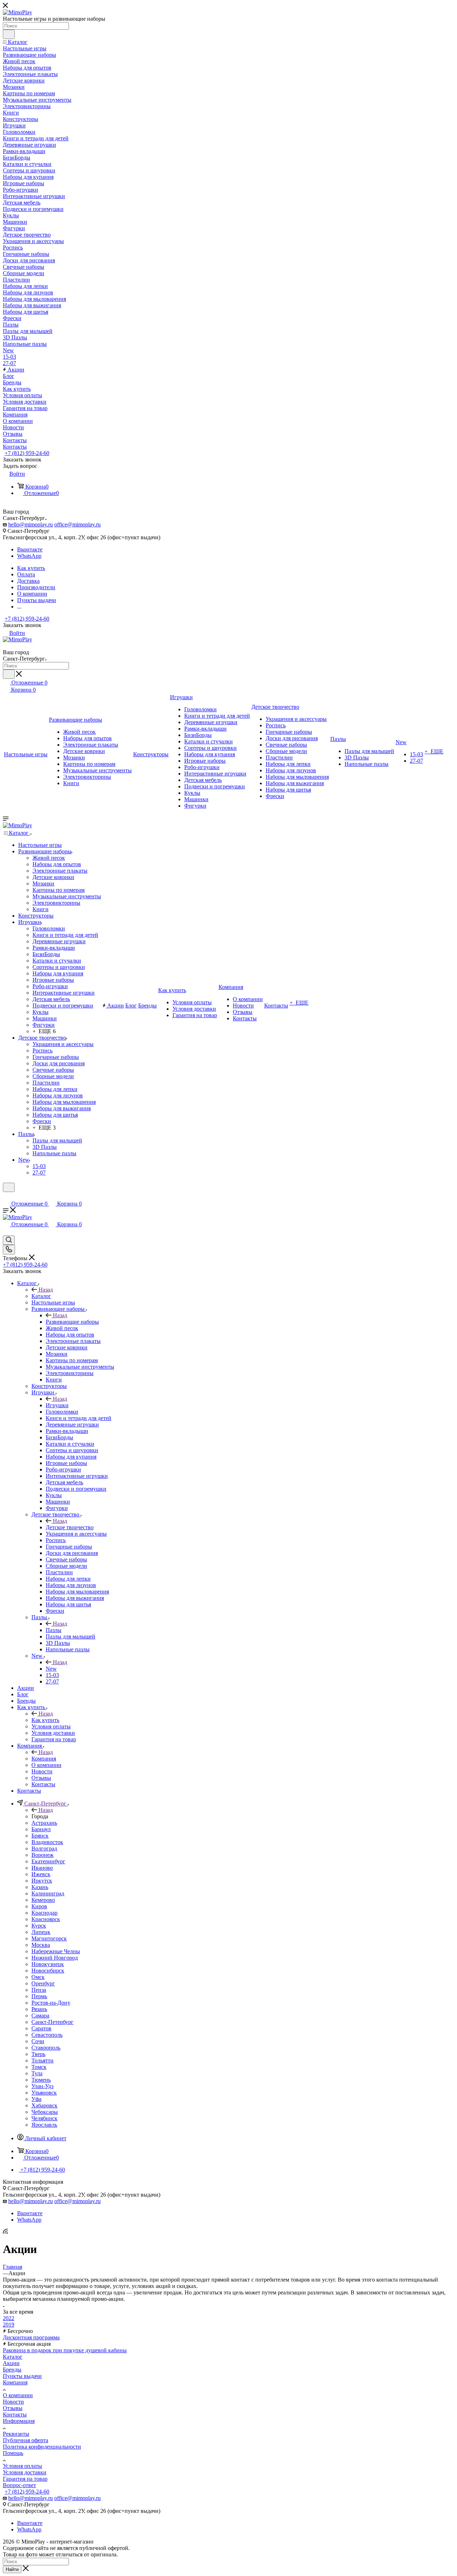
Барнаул (41, 1829)
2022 (9, 2318)
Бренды (12, 2370)
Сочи (38, 2041)
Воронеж (42, 1855)
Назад (46, 1290)
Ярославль (44, 2125)
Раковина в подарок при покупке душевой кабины (65, 2350)
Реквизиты (16, 2434)
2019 (9, 2325)
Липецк (41, 1932)
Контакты (15, 2415)
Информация (19, 2421)
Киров (39, 1906)
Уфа (36, 2099)
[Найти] (9, 34)
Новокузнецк (48, 1964)
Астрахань (44, 1823)
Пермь (39, 1996)
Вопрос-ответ (19, 2485)
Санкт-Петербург (52, 2022)
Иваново (42, 1868)
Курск (39, 1926)
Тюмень (41, 2080)
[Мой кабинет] (6, 1196)
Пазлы (54, 1630)
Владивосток (47, 1842)
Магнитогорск (49, 1938)
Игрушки (57, 1405)
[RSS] (5, 2232)
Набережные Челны (56, 1951)
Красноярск (46, 1919)
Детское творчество (70, 1527)
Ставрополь (46, 2048)
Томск (39, 2067)
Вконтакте (30, 549)
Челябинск (44, 2118)
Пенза (39, 1990)
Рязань (39, 2009)
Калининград (48, 1893)
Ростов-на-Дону (51, 2003)
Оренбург (43, 1983)
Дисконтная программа (31, 2337)
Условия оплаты (22, 2466)
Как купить (45, 1720)
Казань (40, 1887)
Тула (37, 2073)
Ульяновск (44, 2093)
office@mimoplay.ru (77, 524)
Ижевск (41, 1874)
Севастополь (47, 2035)
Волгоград (44, 1848)
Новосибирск (48, 1971)
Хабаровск (44, 2105)
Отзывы (13, 2408)
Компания (44, 1759)
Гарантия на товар (25, 2479)
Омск (38, 1977)
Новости (13, 2402)
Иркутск (42, 1881)
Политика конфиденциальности (42, 2447)
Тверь (38, 2054)
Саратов (41, 2028)
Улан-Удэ (42, 2086)
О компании (18, 2395)
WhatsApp (29, 556)
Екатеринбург (48, 1861)
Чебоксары (45, 2112)
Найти (12, 2569)
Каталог (41, 1296)
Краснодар (44, 1913)
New (51, 1669)
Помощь (13, 2453)
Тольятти (42, 2060)
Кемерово (43, 1900)
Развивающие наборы (72, 1322)
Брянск (40, 1836)
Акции (11, 2363)
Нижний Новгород (55, 1958)
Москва (41, 1945)
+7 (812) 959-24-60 (27, 453)
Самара (40, 2016)
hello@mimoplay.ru (31, 524)
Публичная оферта (26, 2440)
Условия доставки (25, 2472)
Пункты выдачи (22, 2376)
